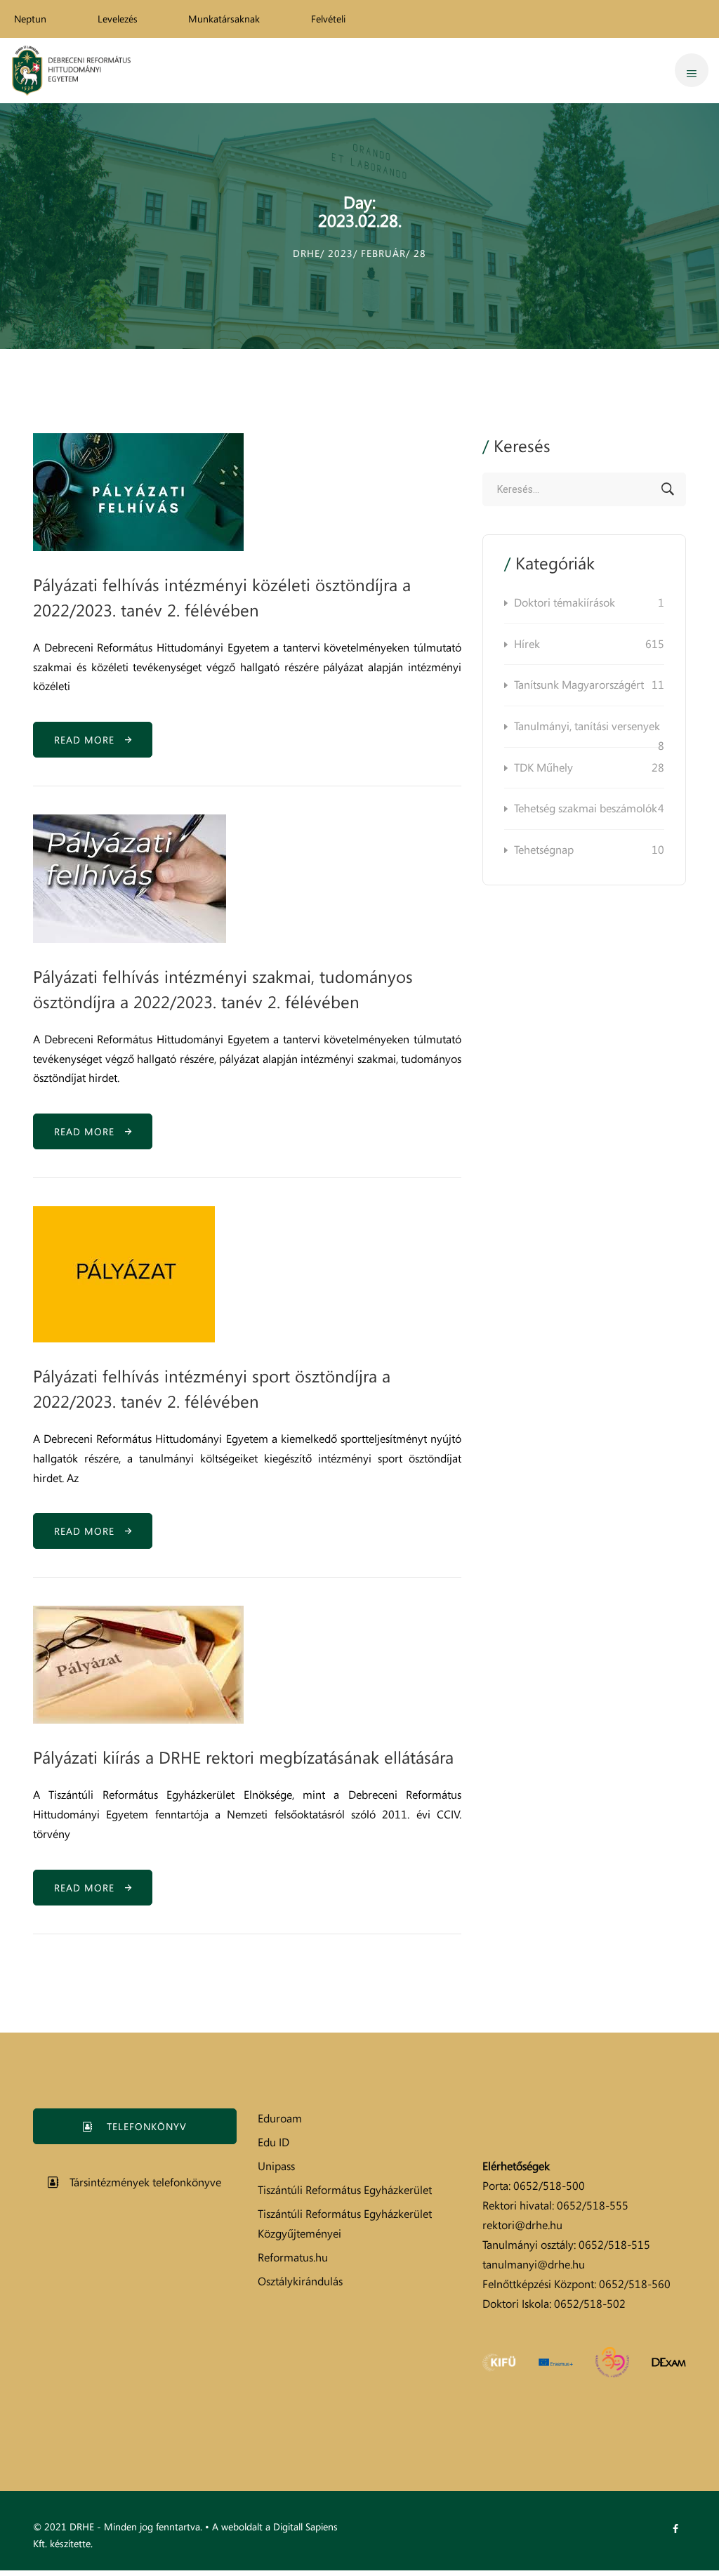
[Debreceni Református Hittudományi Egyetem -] (71, 71)
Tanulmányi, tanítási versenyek (589, 733)
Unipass (276, 2166)
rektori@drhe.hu (522, 2225)
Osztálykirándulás (300, 2281)
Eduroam (280, 2118)
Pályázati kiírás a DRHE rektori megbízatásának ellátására (243, 1757)
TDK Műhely (589, 767)
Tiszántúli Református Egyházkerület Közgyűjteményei (345, 2224)
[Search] (668, 489)
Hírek (589, 644)
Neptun (30, 19)
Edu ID (273, 2142)
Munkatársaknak (224, 19)
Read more (90, 740)
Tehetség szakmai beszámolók (589, 808)
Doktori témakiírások (589, 602)
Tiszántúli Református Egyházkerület (345, 2190)
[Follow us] (675, 2529)
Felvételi (328, 19)
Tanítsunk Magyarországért (589, 685)
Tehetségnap (589, 850)
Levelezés (118, 19)
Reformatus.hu (293, 2257)
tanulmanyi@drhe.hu (534, 2264)
